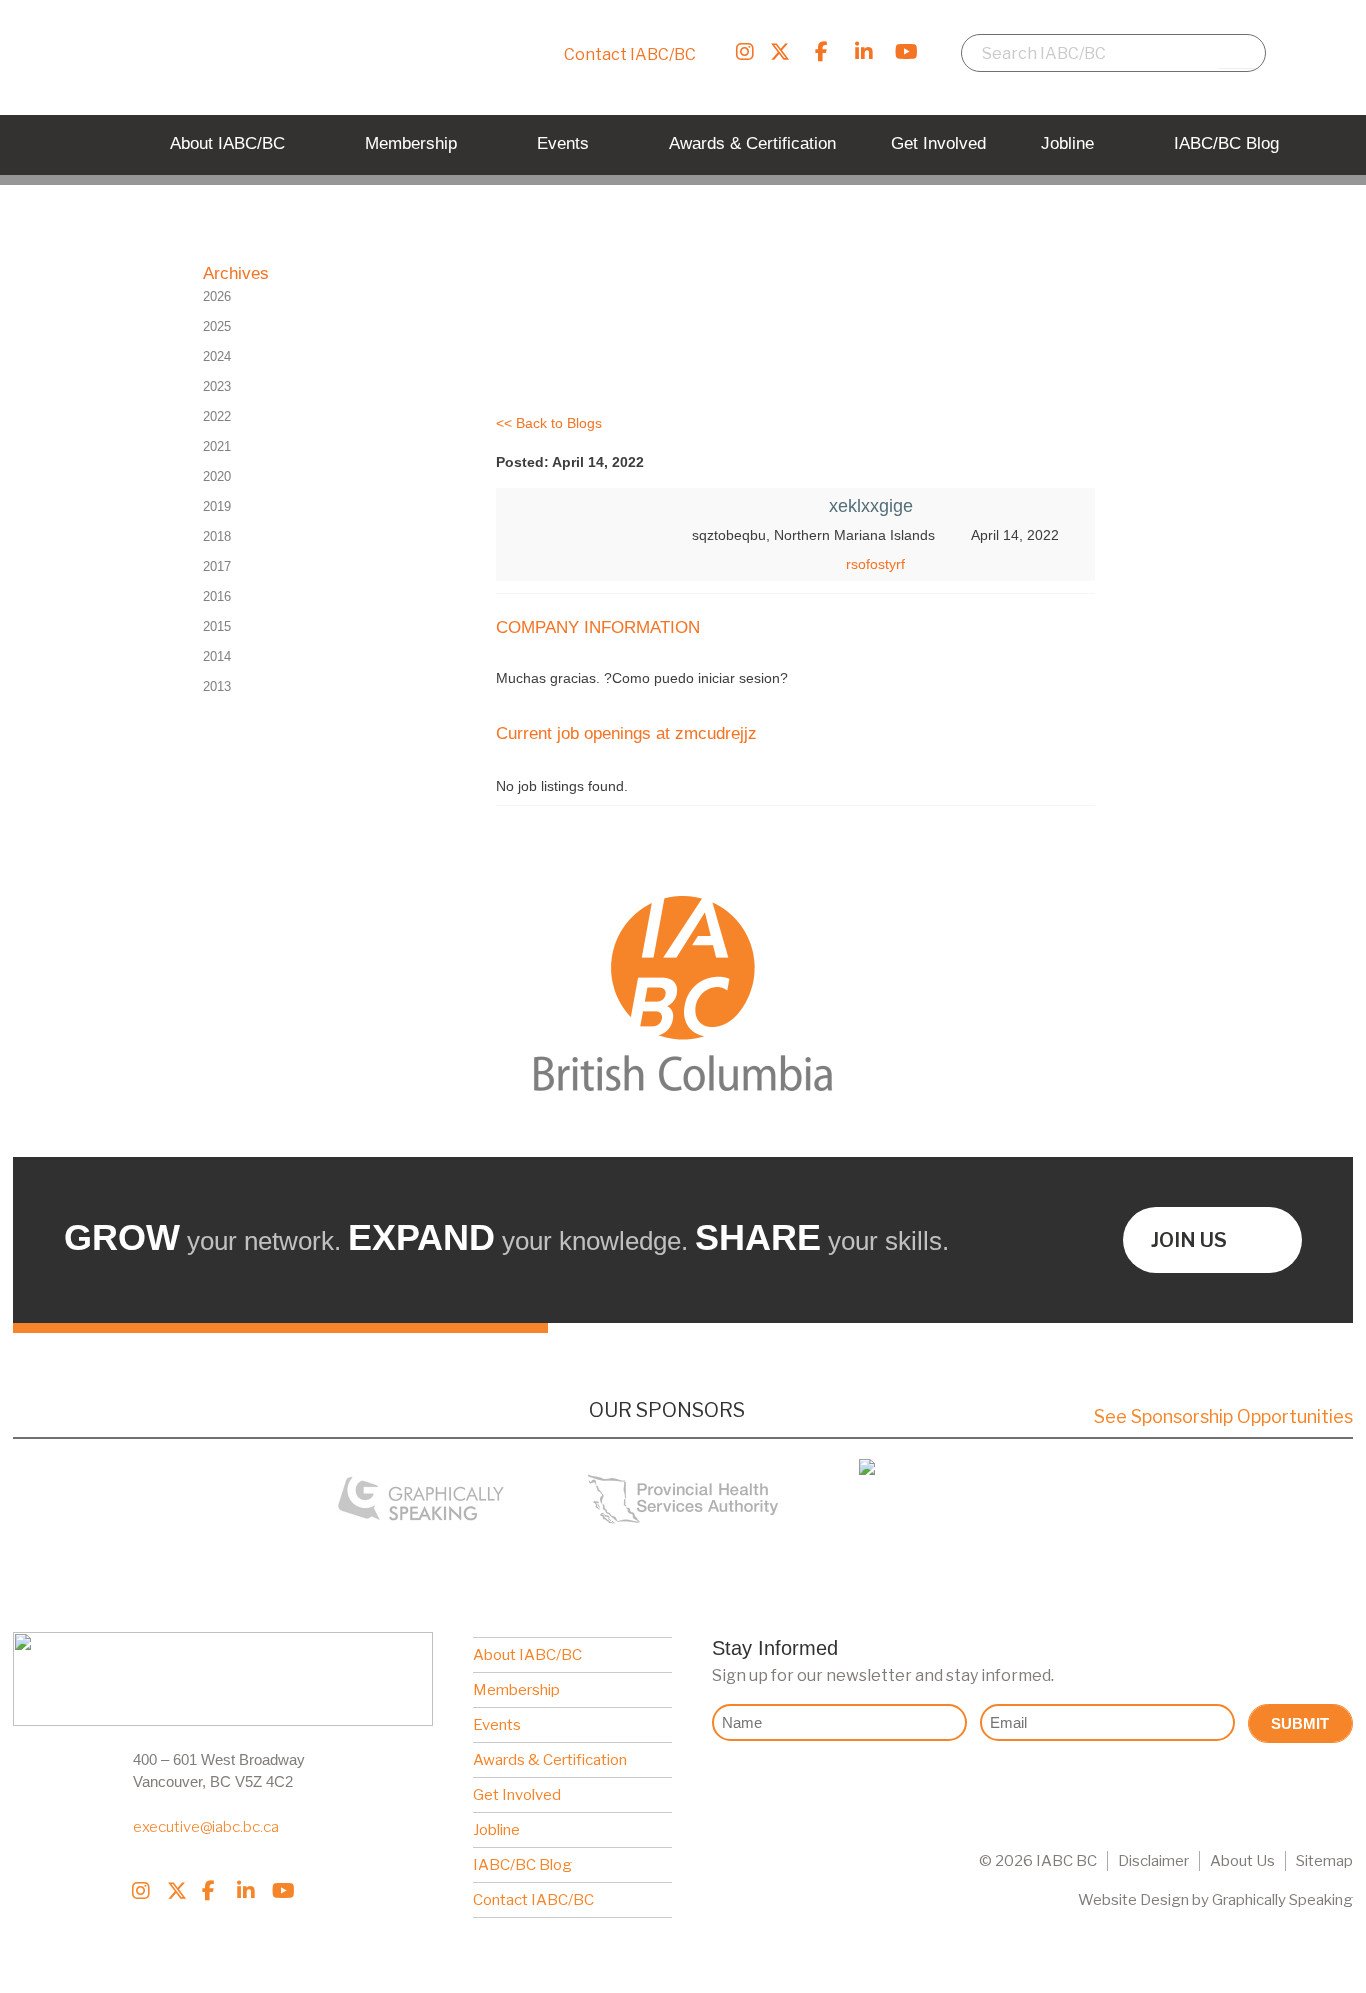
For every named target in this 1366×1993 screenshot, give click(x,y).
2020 (217, 476)
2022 (217, 416)
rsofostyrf (875, 564)
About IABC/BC (527, 1655)
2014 (217, 656)
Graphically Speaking (1282, 1900)
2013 (217, 686)
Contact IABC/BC (630, 54)
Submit (1300, 1723)
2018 (217, 536)
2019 (217, 506)
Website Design (1133, 1900)
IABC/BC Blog (522, 1865)
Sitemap (1324, 1861)
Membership (516, 1690)
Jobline (496, 1830)
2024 (217, 356)
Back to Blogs (559, 423)
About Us (1242, 1861)
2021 (217, 446)
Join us (1189, 1240)
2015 (217, 626)
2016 (217, 596)
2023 (217, 386)
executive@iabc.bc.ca (206, 1827)
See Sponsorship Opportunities (1223, 1416)
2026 (217, 296)
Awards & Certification (550, 1760)
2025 (217, 326)
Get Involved (517, 1795)
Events (497, 1725)
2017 (217, 566)
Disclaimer (1153, 1861)
